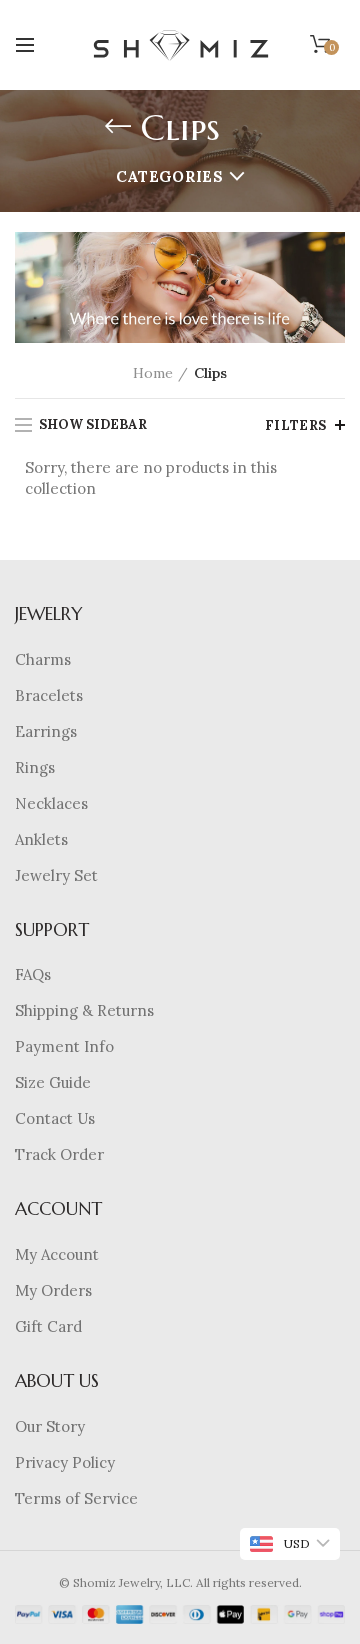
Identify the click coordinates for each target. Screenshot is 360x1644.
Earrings (46, 731)
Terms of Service (76, 1498)
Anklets (41, 839)
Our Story (50, 1426)
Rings (35, 767)
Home (153, 373)
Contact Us (55, 1118)
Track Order (59, 1154)
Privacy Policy (65, 1462)
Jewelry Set (56, 875)
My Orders (53, 1290)
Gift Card (48, 1326)
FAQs (33, 974)
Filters (296, 425)
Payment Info (64, 1046)
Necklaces (51, 803)
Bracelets (49, 695)
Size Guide (53, 1082)
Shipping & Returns (84, 1010)
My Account (57, 1254)
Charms (43, 659)
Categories (169, 176)
